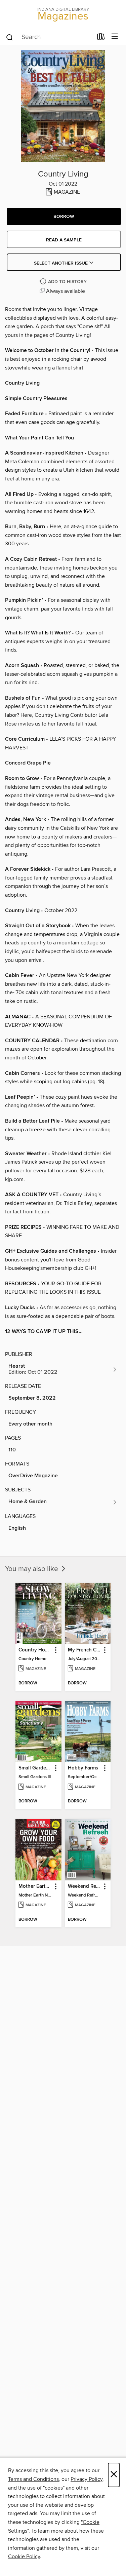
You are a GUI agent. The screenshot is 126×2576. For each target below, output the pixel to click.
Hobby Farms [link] (83, 1768)
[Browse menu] (115, 37)
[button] (64, 217)
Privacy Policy (87, 2479)
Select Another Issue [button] (61, 263)
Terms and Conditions (33, 2479)
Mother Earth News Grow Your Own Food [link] (35, 1886)
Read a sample (64, 240)
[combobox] (49, 37)
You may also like (32, 1569)
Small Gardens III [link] (35, 1768)
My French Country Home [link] (85, 1650)
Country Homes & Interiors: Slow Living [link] (35, 1650)
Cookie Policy (24, 2557)
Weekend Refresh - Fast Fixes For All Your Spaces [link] (85, 1886)
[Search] (10, 37)
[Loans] (101, 38)
